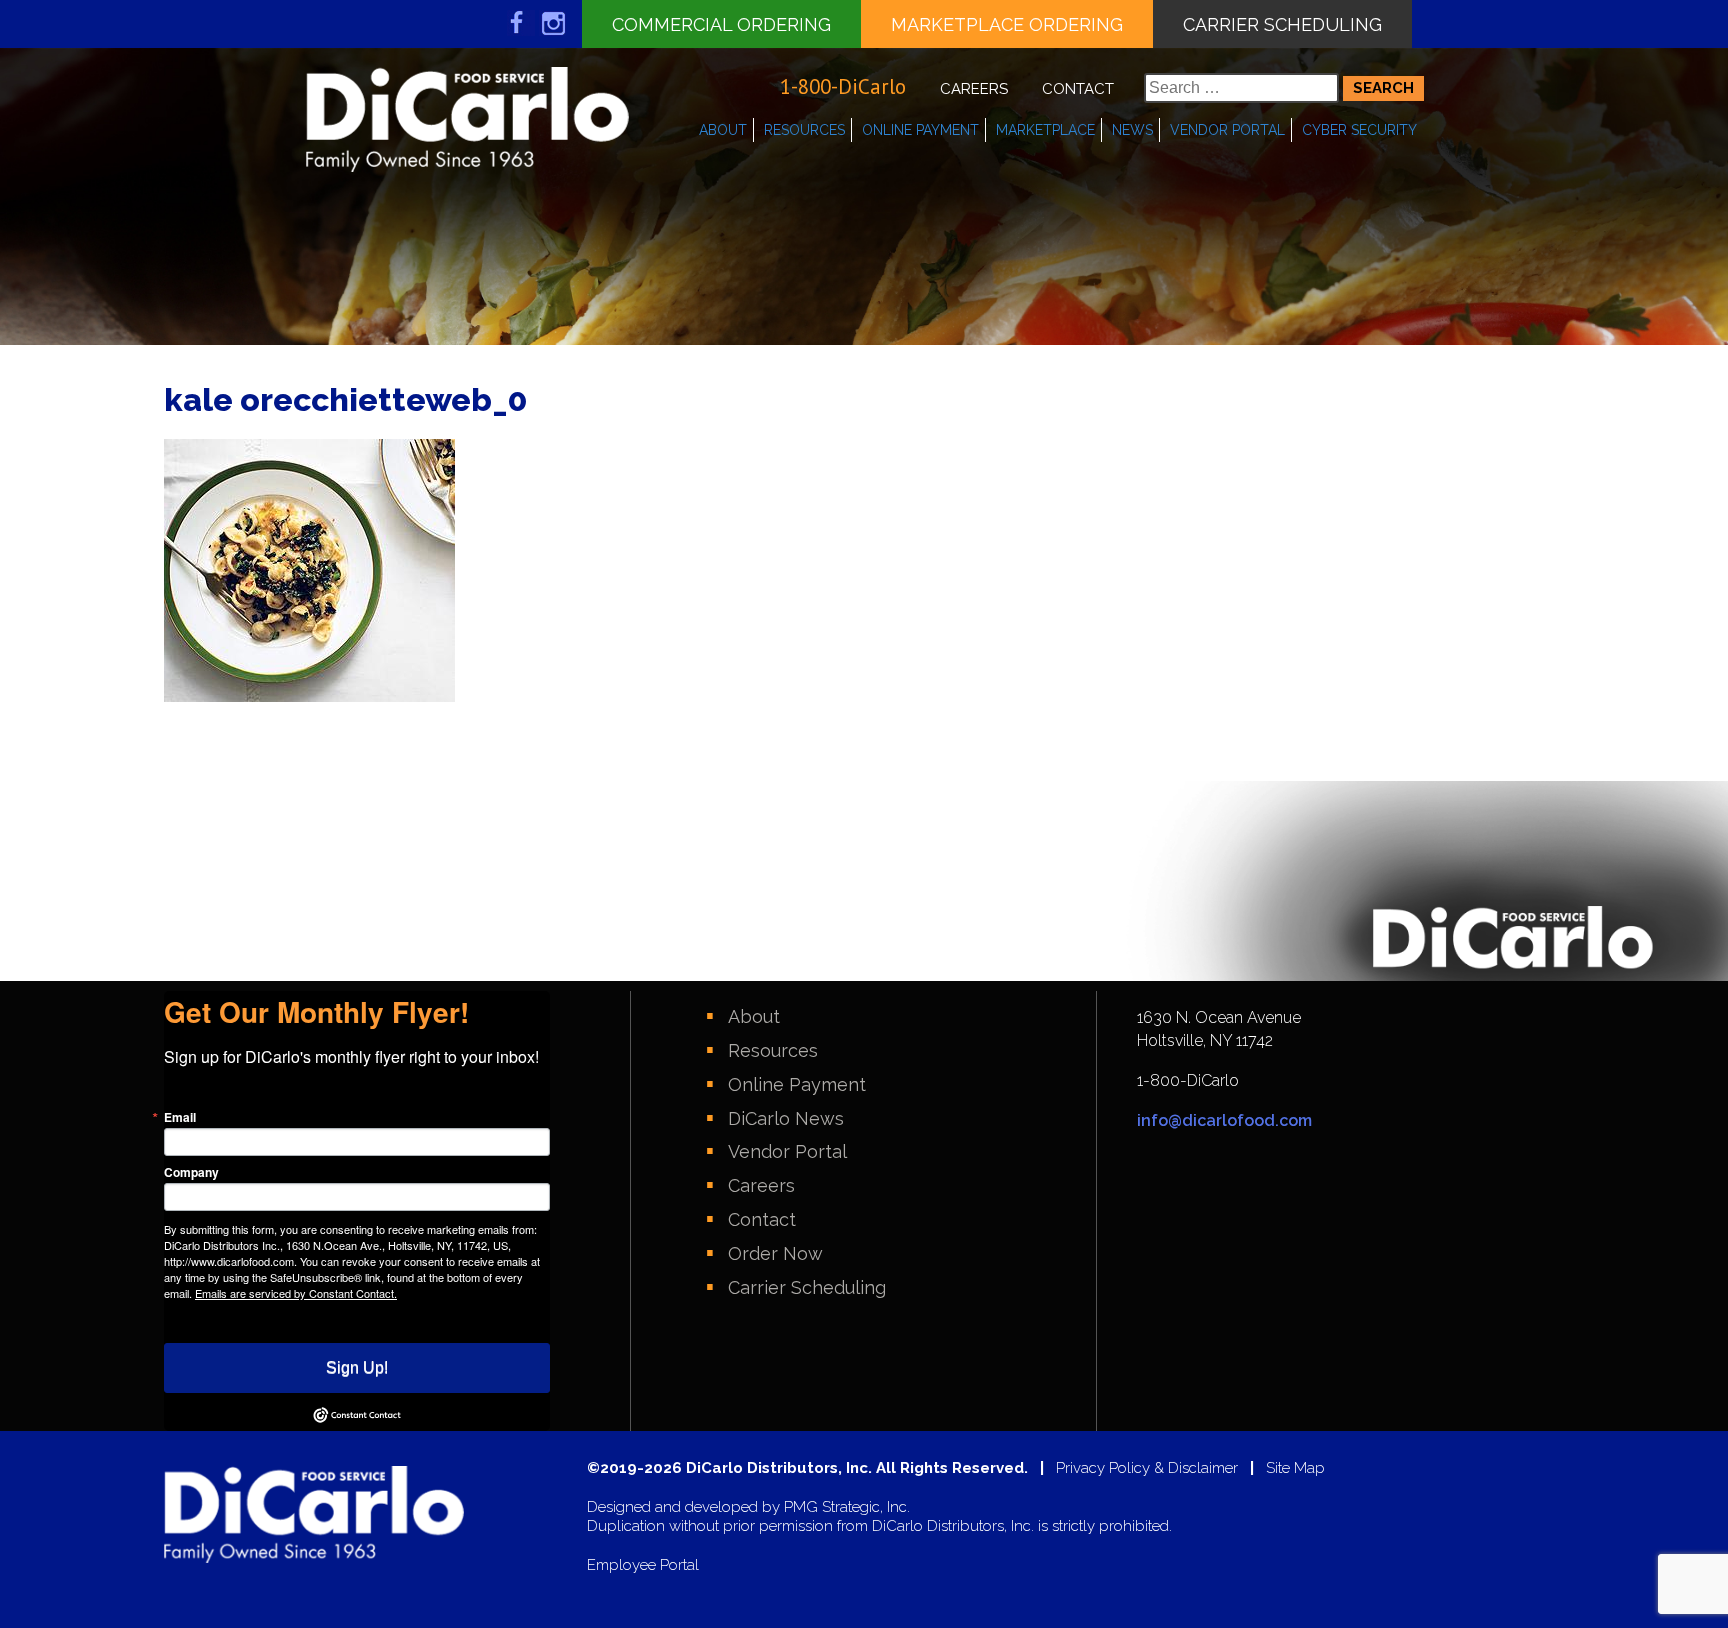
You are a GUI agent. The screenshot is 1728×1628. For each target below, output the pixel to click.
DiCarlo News (786, 1118)
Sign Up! (357, 1367)
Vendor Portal (1227, 130)
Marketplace (1045, 130)
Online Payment (920, 130)
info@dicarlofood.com (1224, 1120)
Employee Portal (643, 1565)
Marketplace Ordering (1007, 24)
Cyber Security (1359, 130)
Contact (1078, 89)
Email (180, 1117)
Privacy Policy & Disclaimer (1147, 1468)
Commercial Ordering (721, 24)
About (723, 130)
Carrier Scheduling (1282, 24)
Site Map (1295, 1468)
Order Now (775, 1253)
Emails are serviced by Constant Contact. (296, 1293)
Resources (804, 130)
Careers (974, 89)
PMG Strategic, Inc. (847, 1507)
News (1132, 130)
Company (191, 1172)
